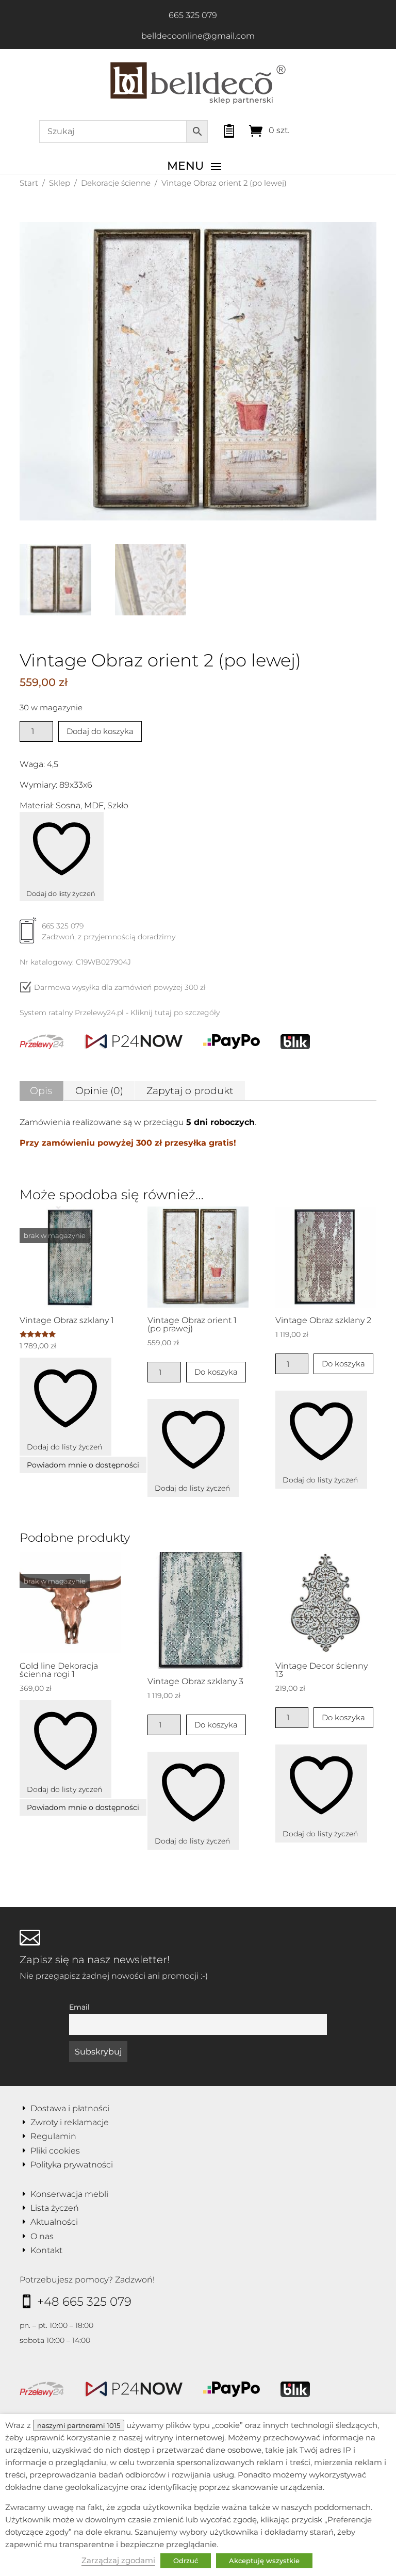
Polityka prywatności (72, 2165)
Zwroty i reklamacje (70, 2122)
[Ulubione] (220, 128)
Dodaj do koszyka (100, 731)
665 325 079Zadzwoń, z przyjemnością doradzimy (109, 931)
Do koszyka (216, 1372)
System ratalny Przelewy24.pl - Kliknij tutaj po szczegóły (120, 1013)
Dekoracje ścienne (116, 183)
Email (79, 2007)
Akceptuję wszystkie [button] (264, 2561)
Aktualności (54, 2222)
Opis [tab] (41, 1091)
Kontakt (46, 2250)
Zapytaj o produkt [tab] (190, 1091)
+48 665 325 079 (84, 2302)
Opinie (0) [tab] (99, 1091)
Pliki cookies (55, 2151)
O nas (42, 2236)
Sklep (60, 183)
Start (29, 183)
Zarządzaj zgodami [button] (118, 2561)
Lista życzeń (55, 2208)
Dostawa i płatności (70, 2108)
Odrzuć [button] (186, 2561)
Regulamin (53, 2136)
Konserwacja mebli (69, 2194)
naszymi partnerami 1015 (79, 2425)
